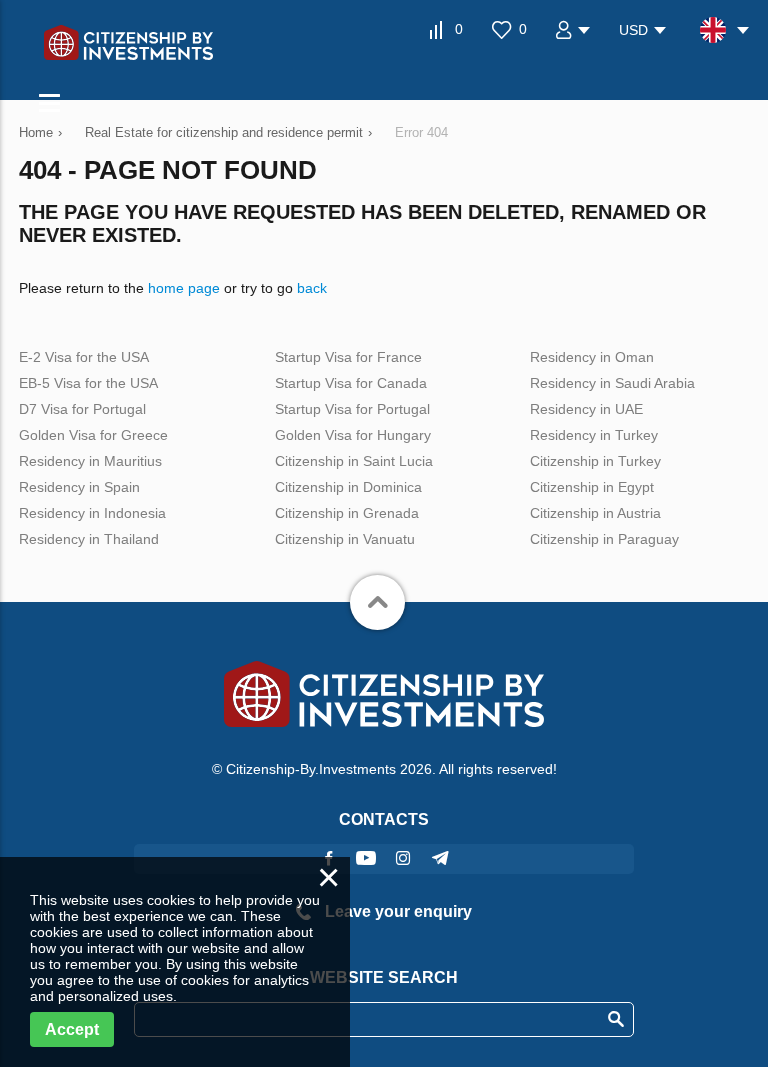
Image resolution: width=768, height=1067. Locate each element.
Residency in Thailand (89, 539)
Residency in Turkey (594, 435)
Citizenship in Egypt (592, 487)
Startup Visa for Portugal (352, 409)
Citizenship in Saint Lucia (354, 461)
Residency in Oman (592, 357)
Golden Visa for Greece (93, 435)
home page (184, 288)
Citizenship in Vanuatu (345, 539)
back (312, 288)
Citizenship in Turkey (595, 461)
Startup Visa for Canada (351, 383)
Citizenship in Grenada (347, 513)
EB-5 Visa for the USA (88, 383)
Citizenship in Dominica (348, 487)
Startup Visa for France (348, 357)
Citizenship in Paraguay (604, 539)
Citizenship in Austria (595, 513)
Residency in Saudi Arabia (612, 383)
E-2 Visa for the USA (84, 357)
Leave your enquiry (396, 911)
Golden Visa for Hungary (353, 435)
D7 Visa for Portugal (82, 409)
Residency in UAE (586, 409)
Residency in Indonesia (92, 513)
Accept (72, 1029)
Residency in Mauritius (90, 461)
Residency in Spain (79, 487)
